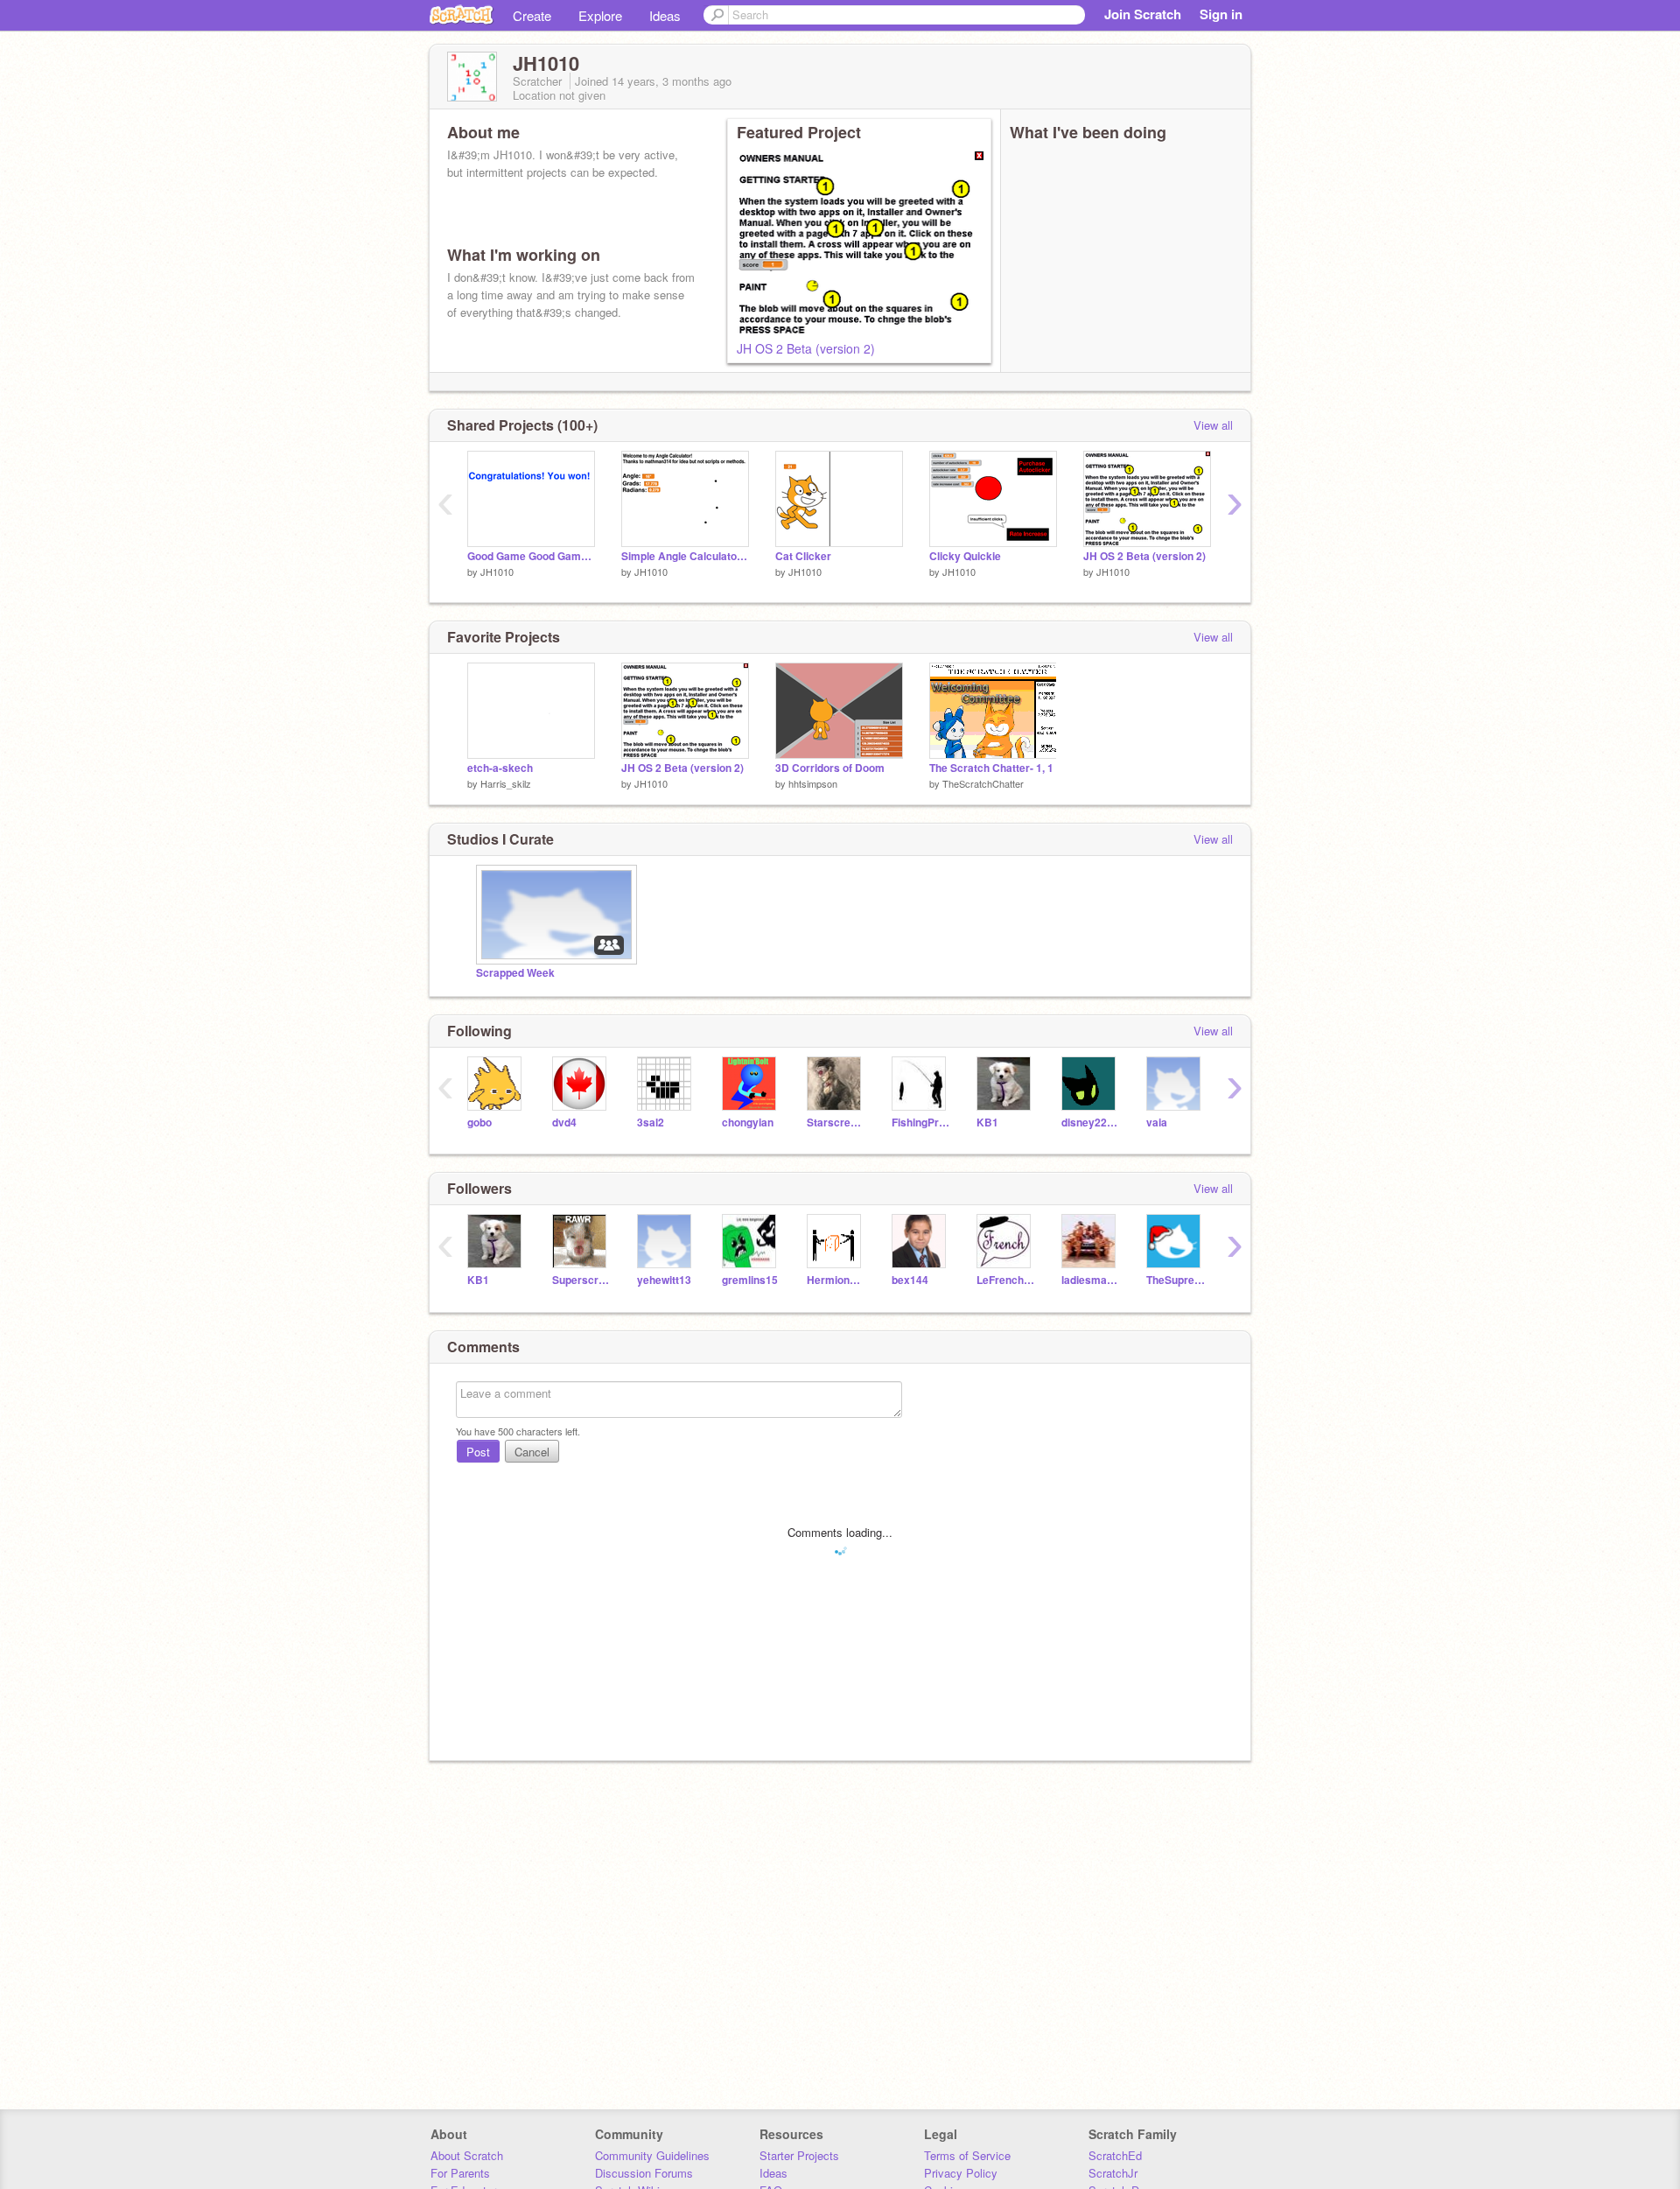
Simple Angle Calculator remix (685, 556)
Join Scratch (1143, 14)
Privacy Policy (961, 2173)
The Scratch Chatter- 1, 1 (991, 768)
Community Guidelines (652, 2155)
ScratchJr (1113, 2173)
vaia (1157, 1123)
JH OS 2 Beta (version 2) (806, 348)
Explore (600, 15)
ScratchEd (1115, 2155)
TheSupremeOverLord (1176, 1280)
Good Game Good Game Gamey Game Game (531, 556)
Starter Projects (799, 2155)
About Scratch (467, 2155)
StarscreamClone (836, 1123)
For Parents (460, 2173)
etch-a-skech (500, 768)
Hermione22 (836, 1280)
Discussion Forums (644, 2173)
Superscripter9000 (581, 1280)
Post (478, 1452)
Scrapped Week (515, 973)
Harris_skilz (506, 783)
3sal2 (651, 1123)
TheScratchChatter (983, 783)
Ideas (665, 15)
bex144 (910, 1280)
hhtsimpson (813, 783)
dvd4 (564, 1123)
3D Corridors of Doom (830, 768)
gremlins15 (750, 1280)
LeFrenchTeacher (1006, 1280)
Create (532, 15)
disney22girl (1091, 1123)
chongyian (748, 1123)
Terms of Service (967, 2155)
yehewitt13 (664, 1280)
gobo (479, 1123)
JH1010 (497, 572)
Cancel (532, 1452)
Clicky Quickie (965, 556)
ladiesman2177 (1091, 1280)
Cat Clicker (803, 556)
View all (1213, 425)
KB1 (987, 1123)
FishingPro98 (921, 1123)
